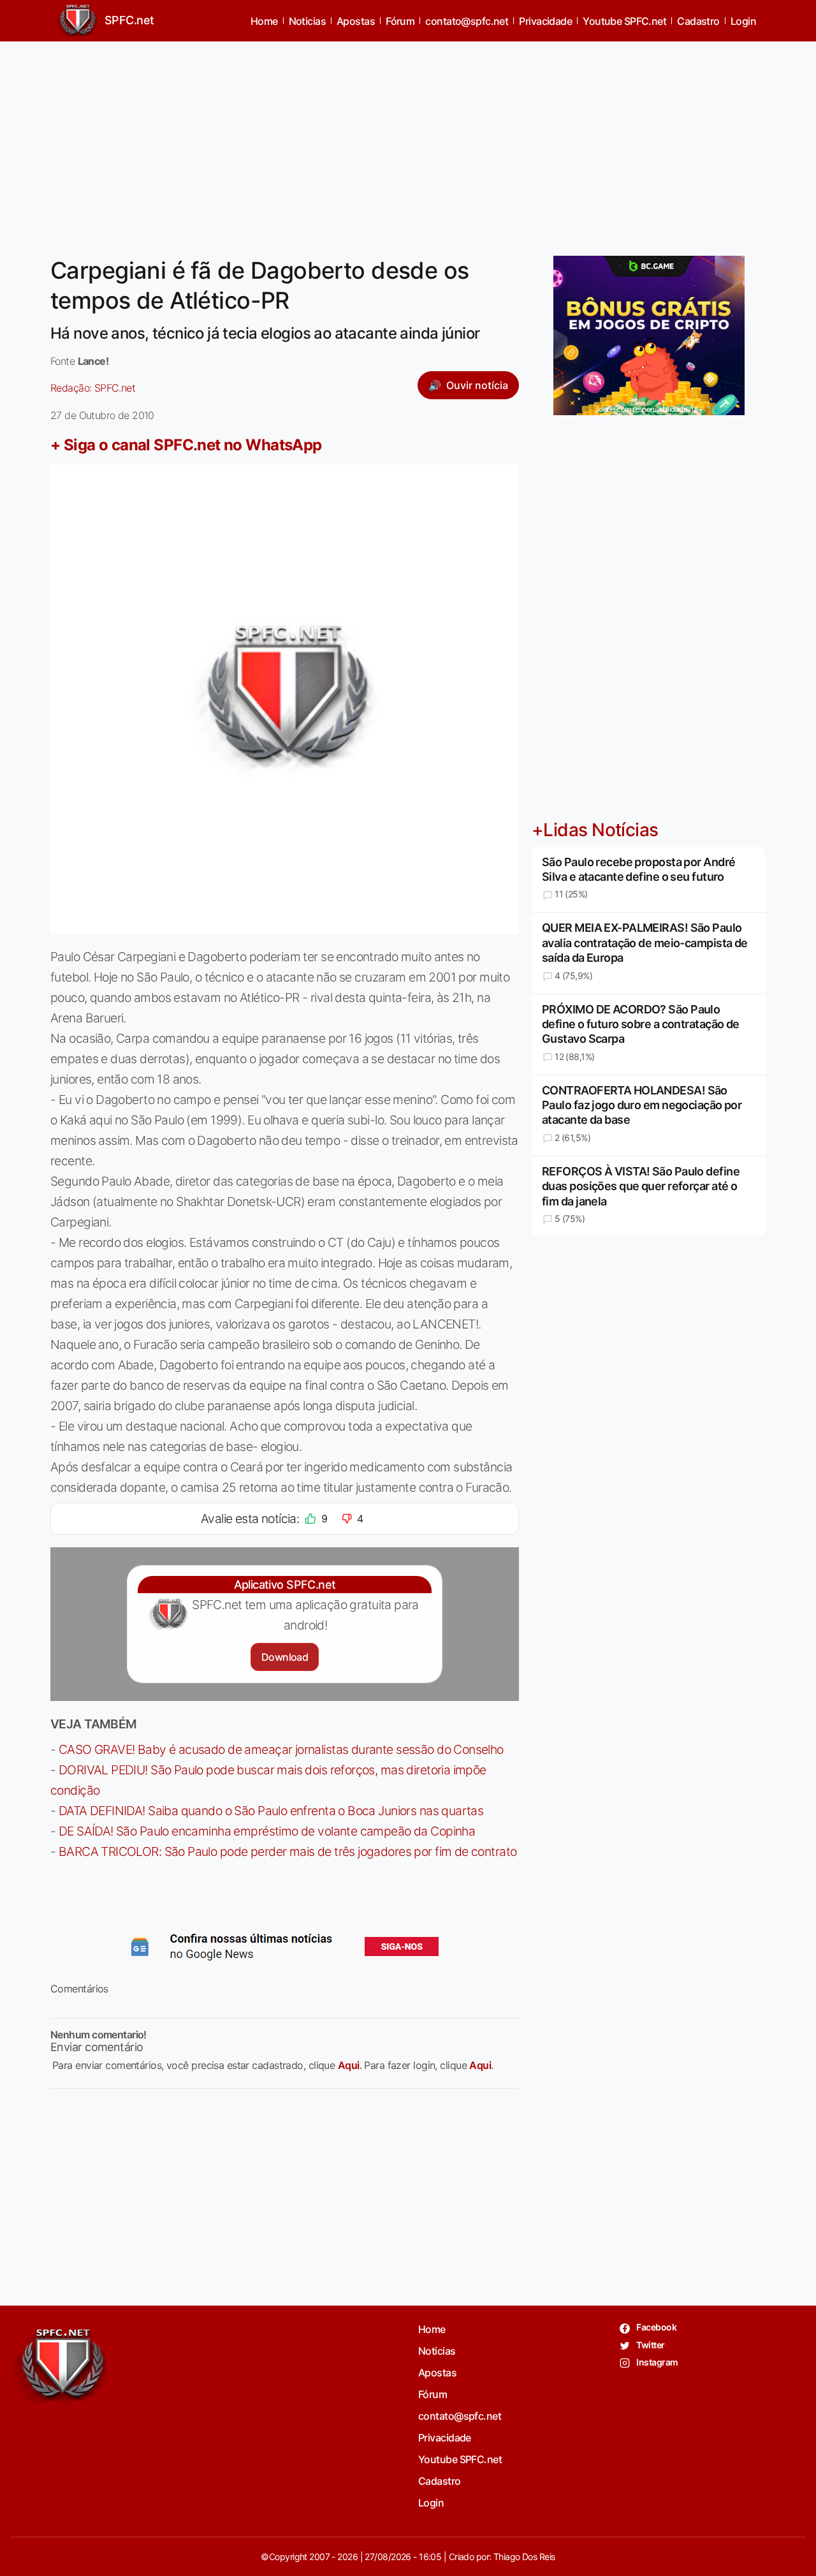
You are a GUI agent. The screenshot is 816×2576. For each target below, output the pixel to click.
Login (743, 21)
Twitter (650, 2345)
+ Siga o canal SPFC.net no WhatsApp (186, 445)
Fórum (400, 21)
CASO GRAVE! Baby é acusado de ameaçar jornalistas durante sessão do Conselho (281, 1749)
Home (264, 21)
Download (285, 1657)
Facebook (656, 2327)
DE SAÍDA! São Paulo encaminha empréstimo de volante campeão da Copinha (267, 1831)
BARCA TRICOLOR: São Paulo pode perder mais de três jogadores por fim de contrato (288, 1851)
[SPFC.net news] (285, 1947)
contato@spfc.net (467, 21)
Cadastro (698, 21)
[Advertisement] (408, 141)
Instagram (656, 2362)
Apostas (356, 21)
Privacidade (545, 21)
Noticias (308, 21)
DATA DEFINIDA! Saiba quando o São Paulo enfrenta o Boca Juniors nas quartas (271, 1811)
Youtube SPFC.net (624, 21)
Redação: (93, 388)
